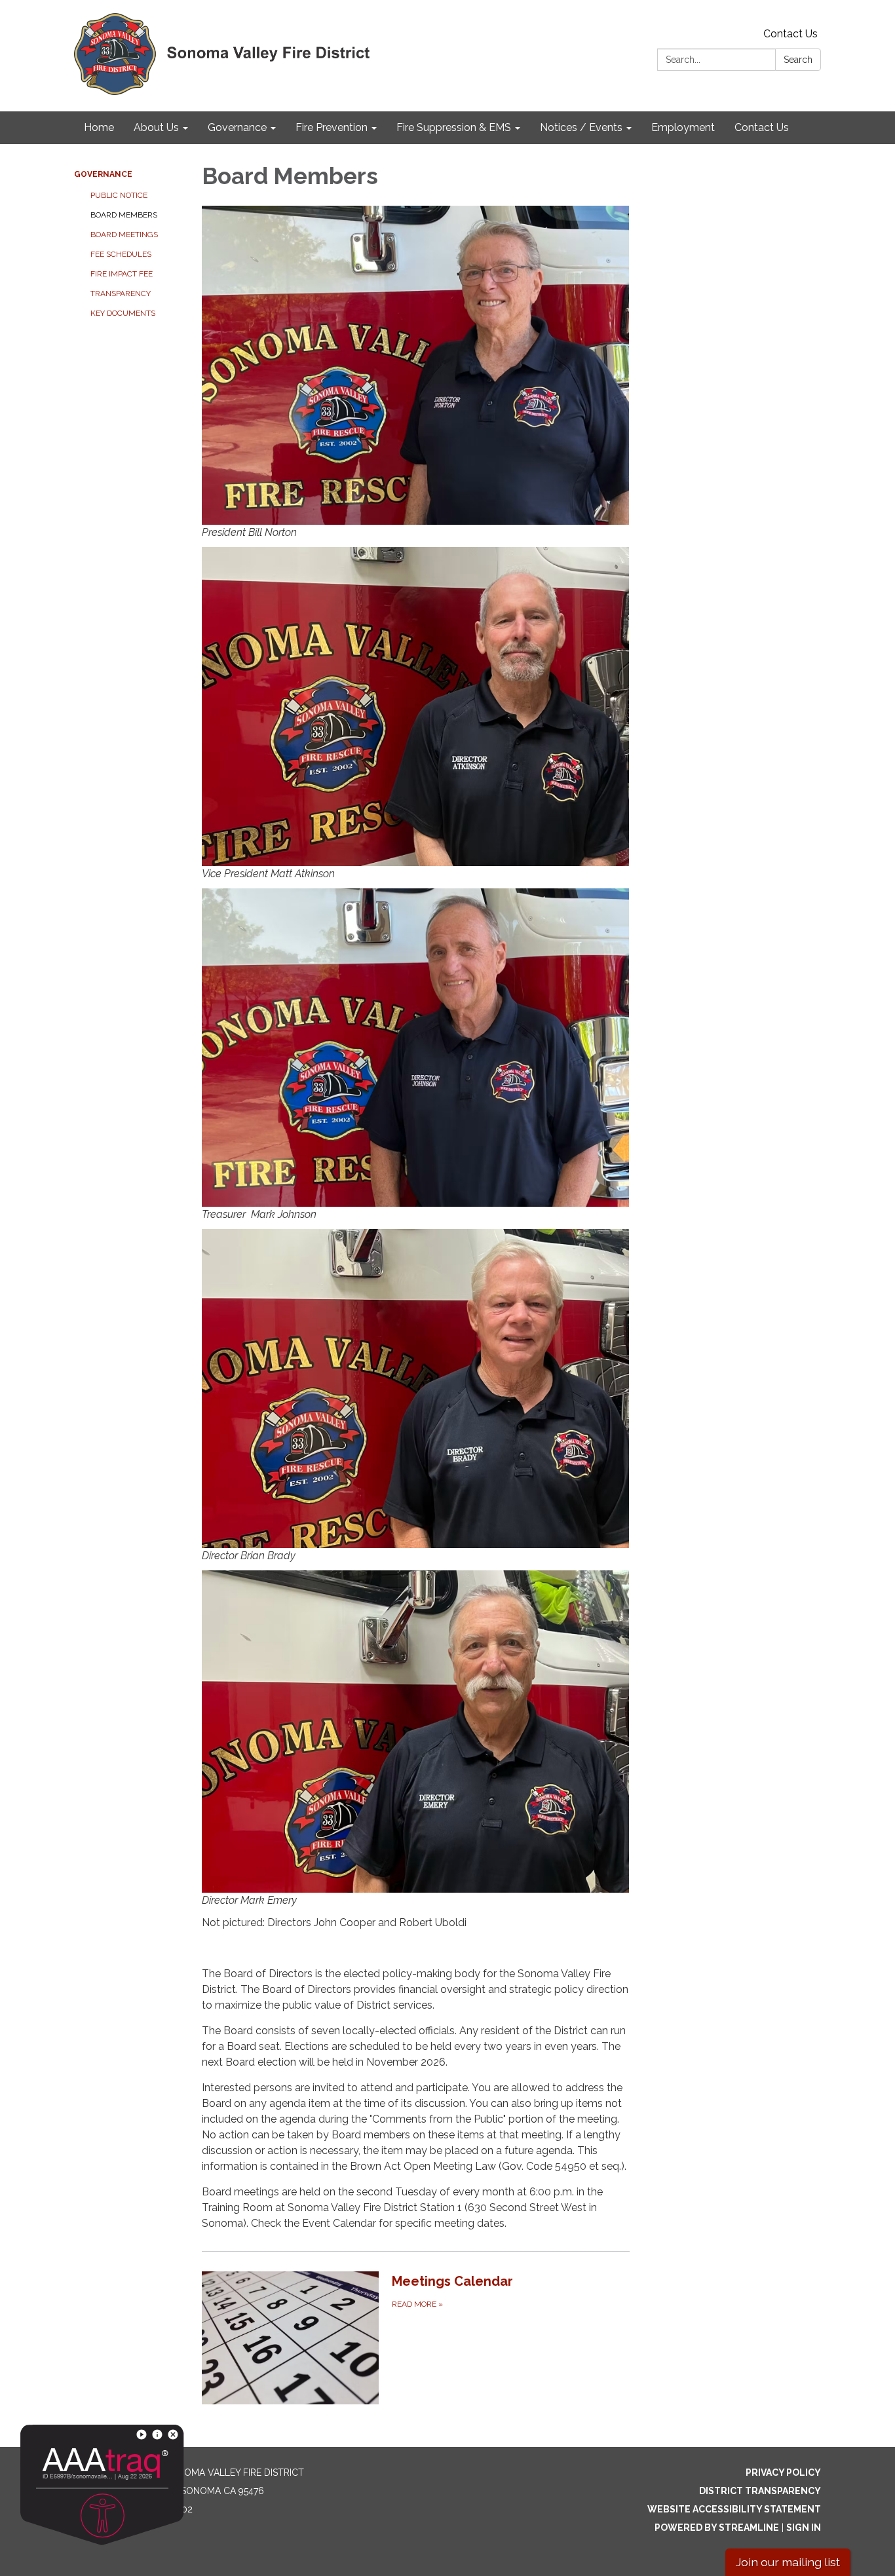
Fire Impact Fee (122, 274)
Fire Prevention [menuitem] (332, 127)
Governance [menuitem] (237, 127)
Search (798, 60)
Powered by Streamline (717, 2528)
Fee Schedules (121, 254)
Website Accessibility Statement (734, 2509)
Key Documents (123, 313)
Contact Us (790, 34)
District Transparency (760, 2491)
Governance (103, 174)
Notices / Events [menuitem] (581, 127)
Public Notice (119, 195)
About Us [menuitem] (156, 127)
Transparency (121, 294)
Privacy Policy (783, 2472)
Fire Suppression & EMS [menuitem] (454, 127)
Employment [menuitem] (683, 127)
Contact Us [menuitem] (762, 127)
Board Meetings (124, 235)
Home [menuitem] (99, 127)
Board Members (124, 215)
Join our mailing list (788, 2562)
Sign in (804, 2528)
